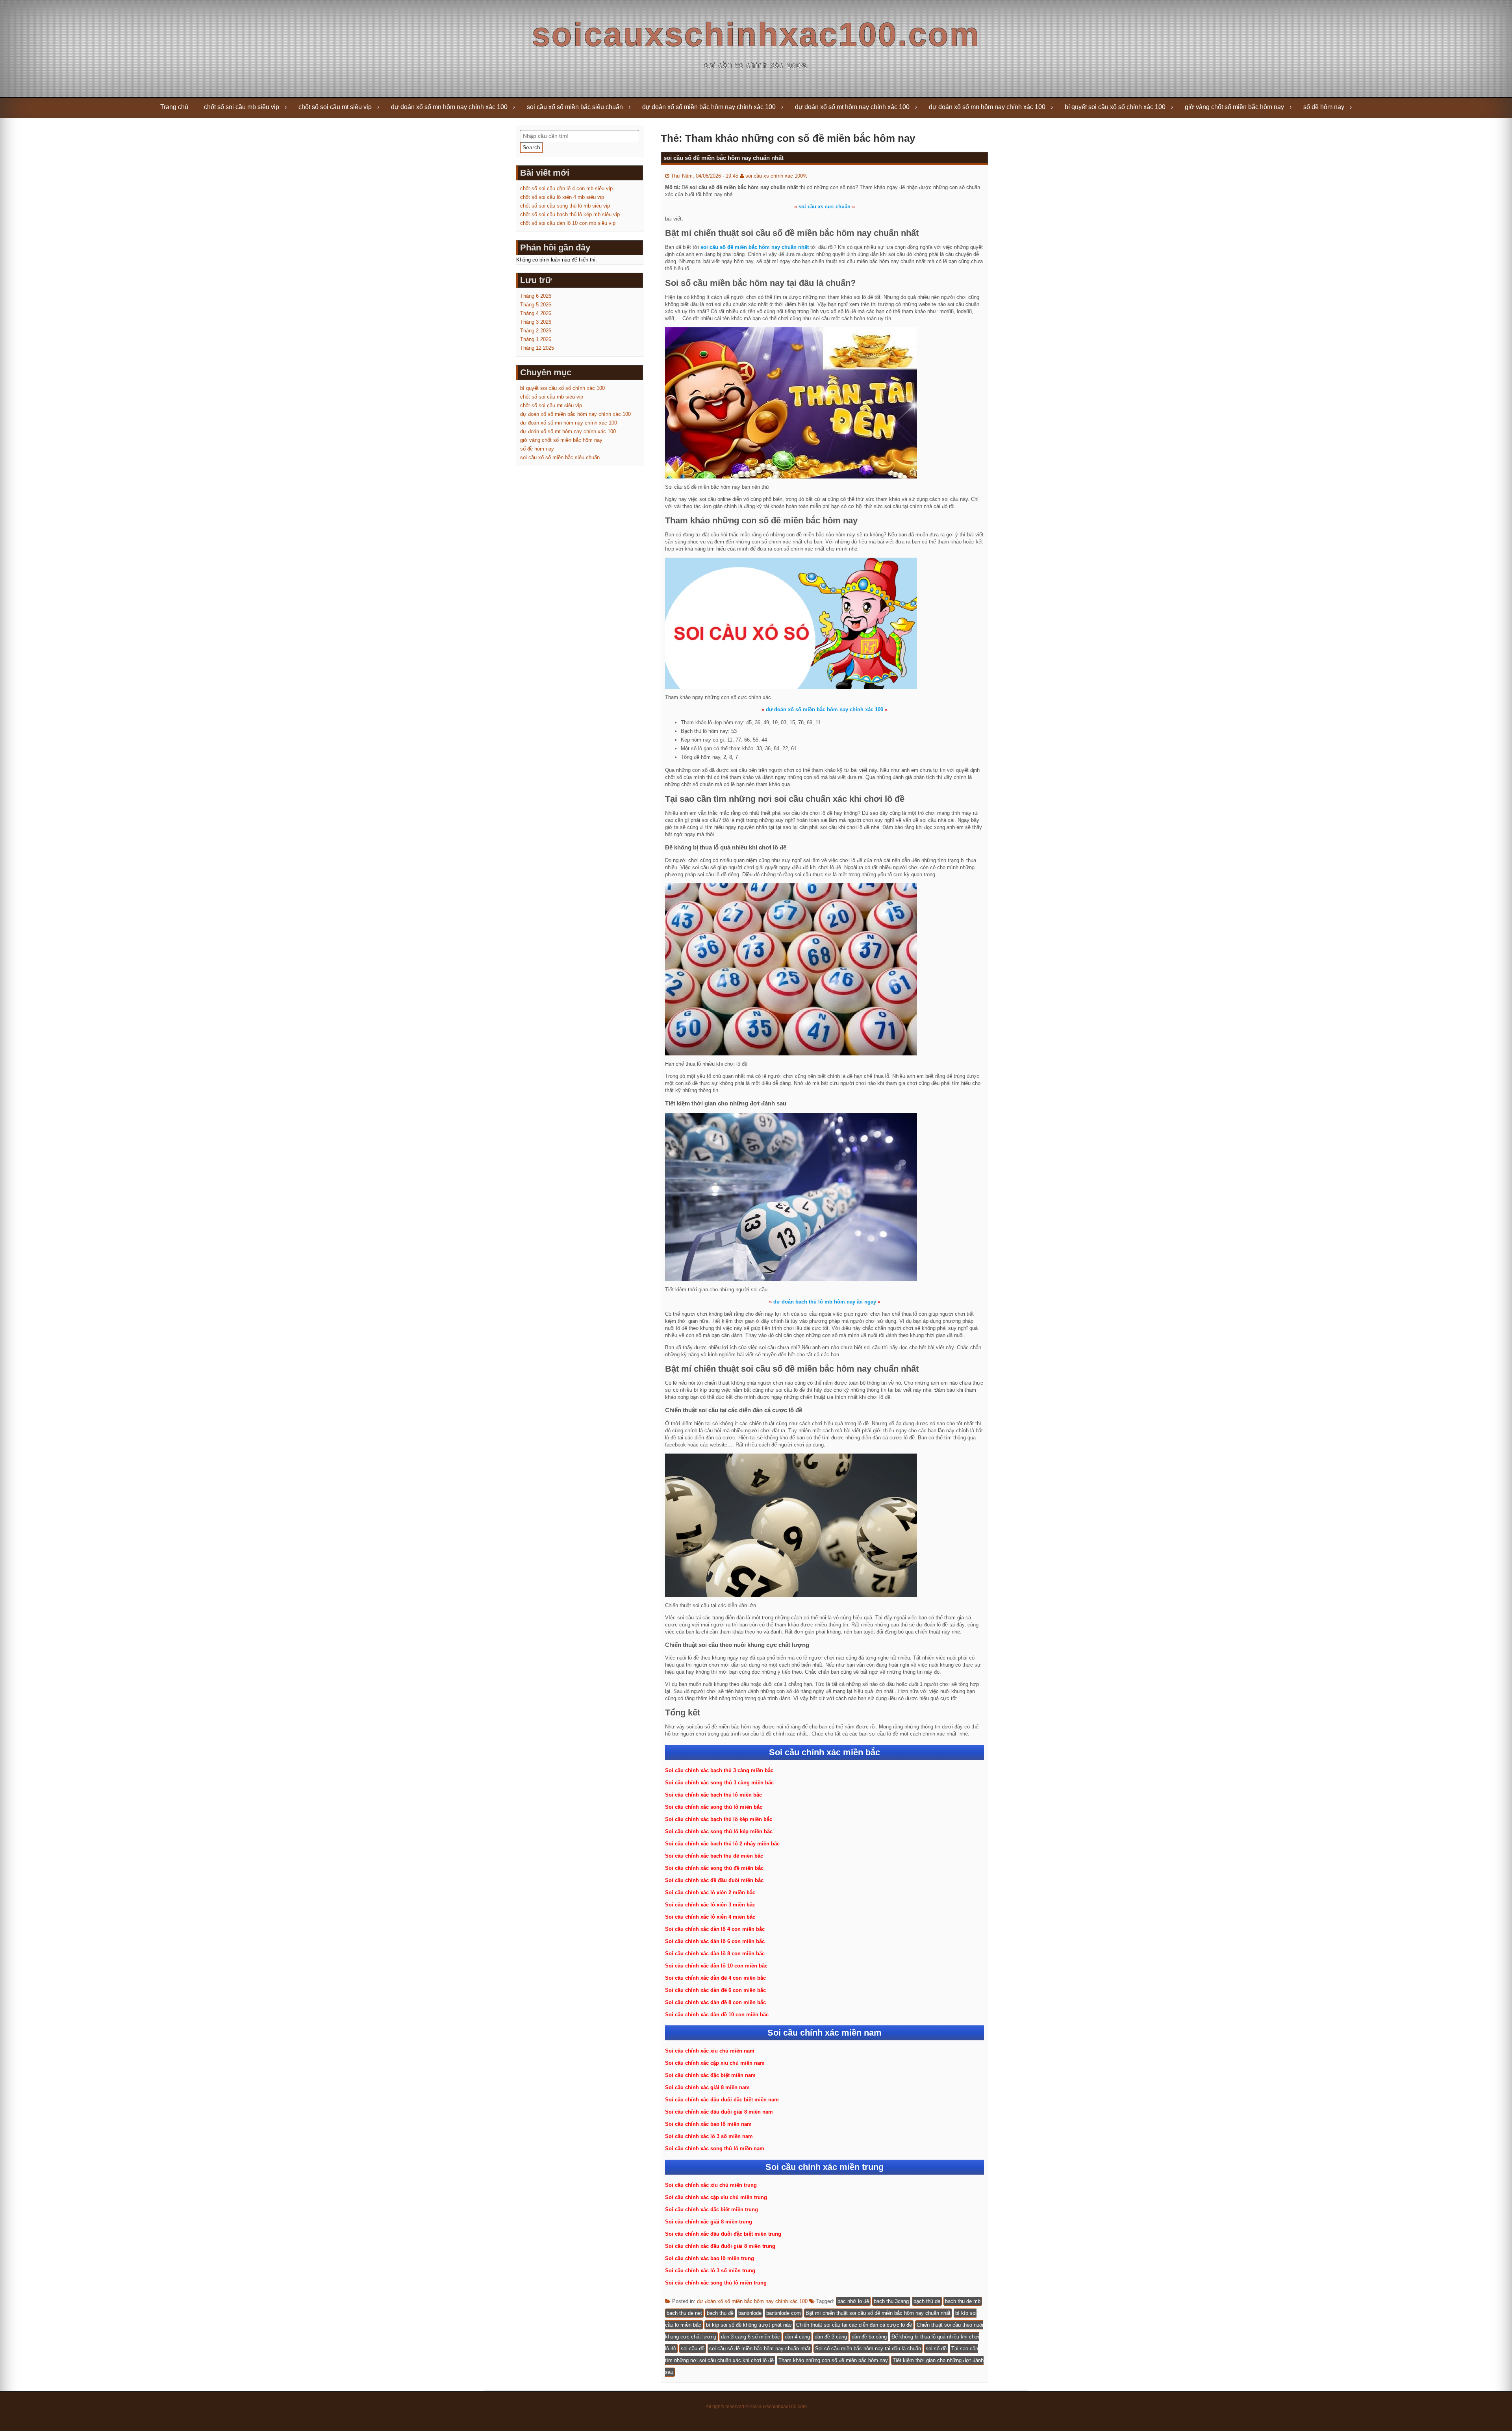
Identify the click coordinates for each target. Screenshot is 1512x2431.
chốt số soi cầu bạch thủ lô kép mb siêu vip (570, 214)
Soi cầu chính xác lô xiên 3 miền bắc (710, 1905)
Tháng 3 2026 (536, 322)
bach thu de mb (963, 2301)
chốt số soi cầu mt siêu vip (335, 107)
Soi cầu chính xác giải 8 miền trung (709, 2222)
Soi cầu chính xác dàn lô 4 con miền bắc (715, 1929)
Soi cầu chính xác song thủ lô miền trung (716, 2283)
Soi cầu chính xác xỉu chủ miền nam (710, 2051)
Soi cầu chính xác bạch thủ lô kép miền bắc (719, 1819)
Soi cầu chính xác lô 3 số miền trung (710, 2271)
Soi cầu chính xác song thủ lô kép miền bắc (719, 1831)
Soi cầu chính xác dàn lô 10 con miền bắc (716, 1966)
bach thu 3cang (891, 2301)
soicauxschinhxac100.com (756, 34)
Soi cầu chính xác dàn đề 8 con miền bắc (715, 2002)
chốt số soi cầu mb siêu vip (242, 107)
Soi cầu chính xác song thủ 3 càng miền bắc (719, 1783)
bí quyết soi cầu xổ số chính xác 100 (1115, 107)
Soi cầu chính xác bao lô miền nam (708, 2124)
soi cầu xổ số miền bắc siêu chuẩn (575, 107)
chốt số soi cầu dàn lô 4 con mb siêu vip (566, 188)
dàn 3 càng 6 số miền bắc (750, 2337)
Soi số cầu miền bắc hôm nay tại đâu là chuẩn (868, 2348)
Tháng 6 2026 (536, 296)
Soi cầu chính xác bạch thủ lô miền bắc (713, 1795)
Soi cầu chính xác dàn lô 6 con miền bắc (715, 1941)
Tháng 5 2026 (536, 305)
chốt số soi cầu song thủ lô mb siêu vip (565, 206)
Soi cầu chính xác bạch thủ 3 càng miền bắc (719, 1770)
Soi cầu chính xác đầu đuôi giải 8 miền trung (720, 2246)
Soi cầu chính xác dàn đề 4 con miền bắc (715, 1978)
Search (531, 147)
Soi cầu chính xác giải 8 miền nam (707, 2087)
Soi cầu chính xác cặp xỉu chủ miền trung (716, 2197)
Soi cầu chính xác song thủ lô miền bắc (714, 1807)
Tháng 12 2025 (537, 348)
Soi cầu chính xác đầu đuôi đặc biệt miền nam (722, 2100)
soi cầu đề (693, 2348)
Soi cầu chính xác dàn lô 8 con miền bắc (715, 1954)
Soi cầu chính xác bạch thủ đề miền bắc (714, 1856)
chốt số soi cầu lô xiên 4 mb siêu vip (562, 197)
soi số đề (936, 2348)
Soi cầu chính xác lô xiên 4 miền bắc (710, 1917)
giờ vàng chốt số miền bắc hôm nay (1234, 107)
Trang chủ (174, 107)
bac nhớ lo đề (853, 2301)
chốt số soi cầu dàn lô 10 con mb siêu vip (568, 223)
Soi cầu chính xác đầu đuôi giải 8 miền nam (719, 2112)
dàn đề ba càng (869, 2337)
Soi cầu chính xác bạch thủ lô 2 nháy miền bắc (722, 1844)
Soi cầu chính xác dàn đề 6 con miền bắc (715, 1990)
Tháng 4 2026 (536, 313)
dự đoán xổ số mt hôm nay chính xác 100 (852, 107)
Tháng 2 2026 (536, 331)
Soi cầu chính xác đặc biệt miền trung (712, 2209)
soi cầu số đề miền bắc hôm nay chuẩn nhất (724, 158)
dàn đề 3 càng (831, 2337)
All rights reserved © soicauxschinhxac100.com (756, 2407)
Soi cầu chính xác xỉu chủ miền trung (711, 2185)
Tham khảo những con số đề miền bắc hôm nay (833, 2360)
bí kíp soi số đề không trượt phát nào (749, 2325)
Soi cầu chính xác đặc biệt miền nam (710, 2075)
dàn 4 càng (797, 2337)
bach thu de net (684, 2313)
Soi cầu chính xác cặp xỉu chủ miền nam (715, 2063)
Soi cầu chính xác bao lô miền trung (710, 2258)
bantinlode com (784, 2313)
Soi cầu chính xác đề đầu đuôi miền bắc (714, 1880)
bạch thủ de (927, 2301)
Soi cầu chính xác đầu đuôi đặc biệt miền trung (723, 2234)
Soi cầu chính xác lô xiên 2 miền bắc (710, 1892)
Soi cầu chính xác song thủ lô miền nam (715, 2148)
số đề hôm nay (1324, 107)
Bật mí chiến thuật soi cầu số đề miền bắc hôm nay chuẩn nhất (878, 2313)
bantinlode (750, 2313)
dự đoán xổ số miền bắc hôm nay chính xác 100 (709, 107)
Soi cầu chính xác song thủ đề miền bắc (714, 1868)
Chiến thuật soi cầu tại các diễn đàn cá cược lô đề (854, 2325)
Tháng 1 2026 (536, 339)
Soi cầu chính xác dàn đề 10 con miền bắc (717, 2015)
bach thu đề (720, 2313)
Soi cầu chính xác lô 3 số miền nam (709, 2136)
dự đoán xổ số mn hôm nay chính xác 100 (449, 107)
